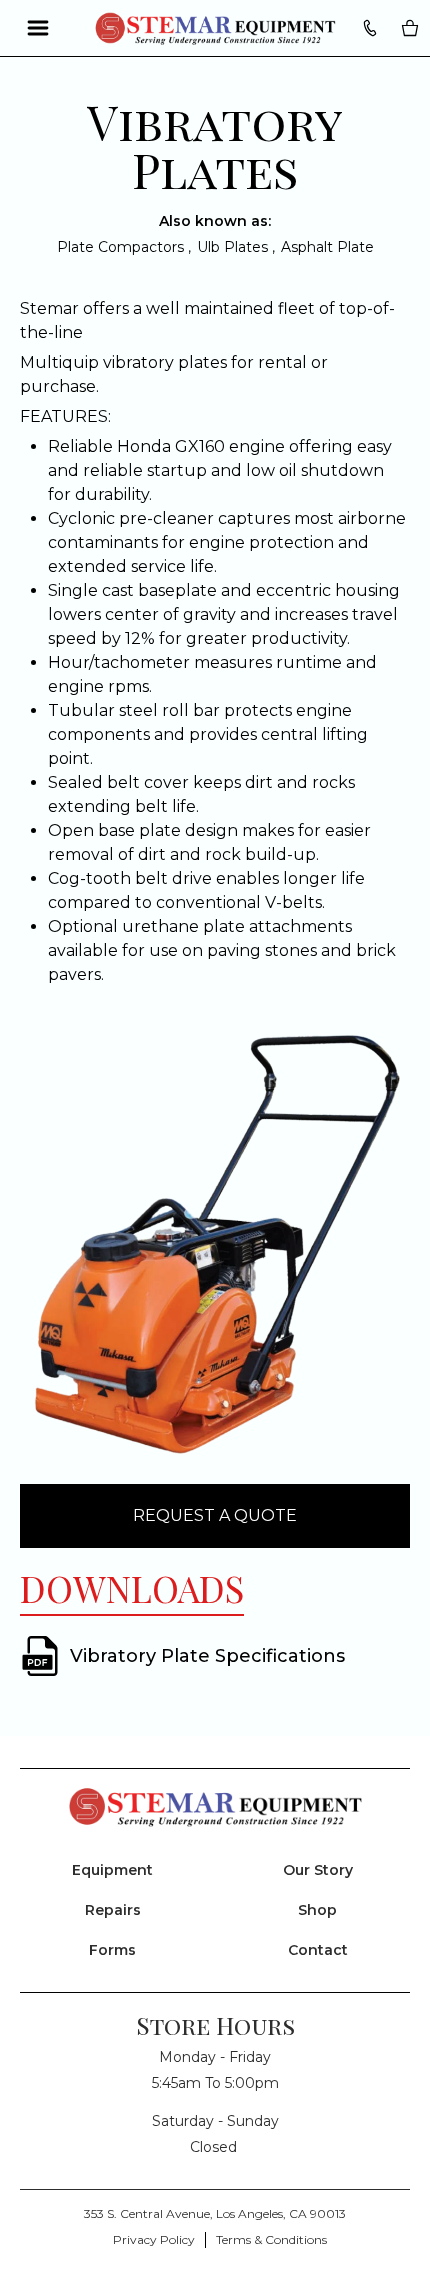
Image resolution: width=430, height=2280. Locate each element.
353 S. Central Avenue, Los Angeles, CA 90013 (215, 2213)
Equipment (112, 1870)
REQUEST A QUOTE (215, 1515)
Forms (112, 1950)
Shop (317, 1910)
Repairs (113, 1910)
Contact (318, 1950)
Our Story (318, 1870)
